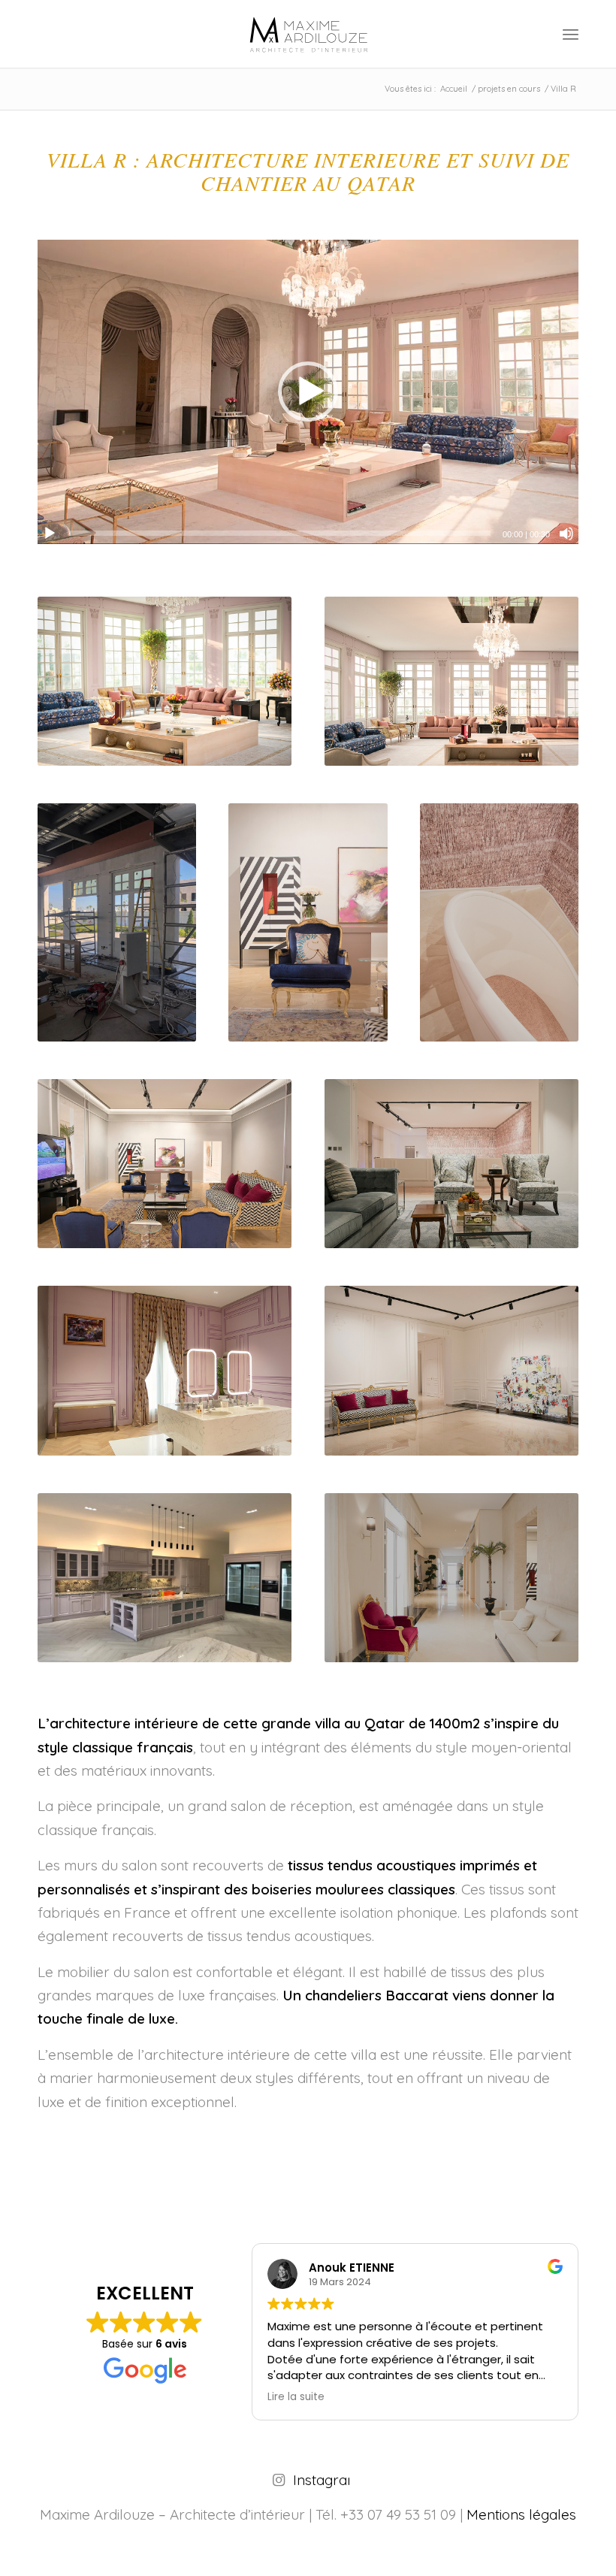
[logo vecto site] (308, 34)
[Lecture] (50, 534)
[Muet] (566, 534)
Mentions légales (521, 2514)
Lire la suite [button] (572, 2397)
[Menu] (571, 34)
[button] (308, 392)
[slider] (280, 533)
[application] (308, 392)
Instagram (326, 2480)
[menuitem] (571, 34)
